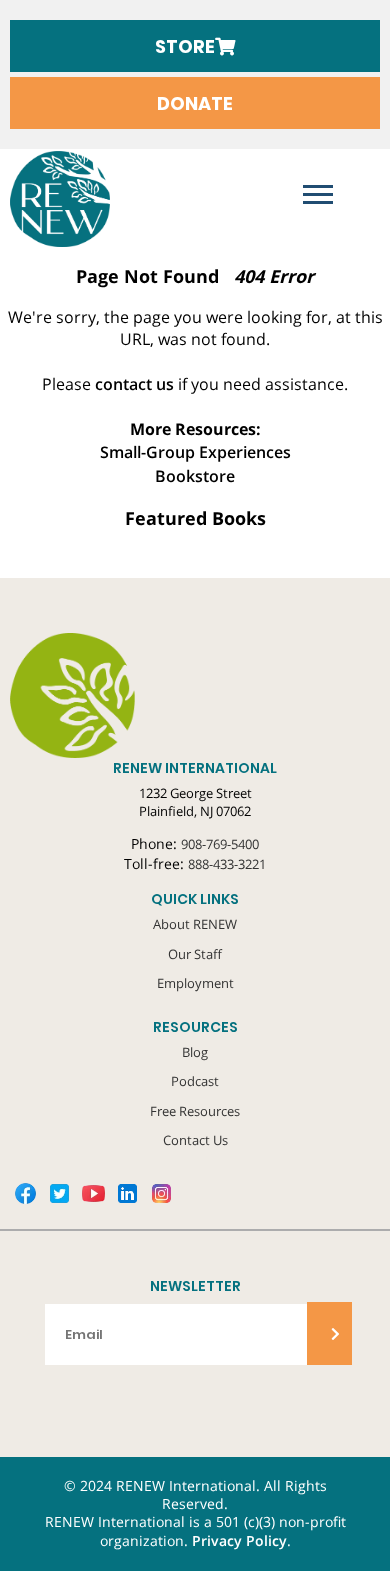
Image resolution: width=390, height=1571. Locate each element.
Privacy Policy (239, 1541)
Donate (195, 103)
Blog (195, 1052)
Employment (195, 983)
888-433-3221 (227, 864)
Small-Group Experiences (195, 452)
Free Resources (195, 1111)
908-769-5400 (220, 844)
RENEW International (60, 199)
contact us (134, 384)
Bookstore (195, 476)
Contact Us (195, 1140)
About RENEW (195, 924)
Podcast (195, 1081)
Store (185, 46)
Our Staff (195, 954)
